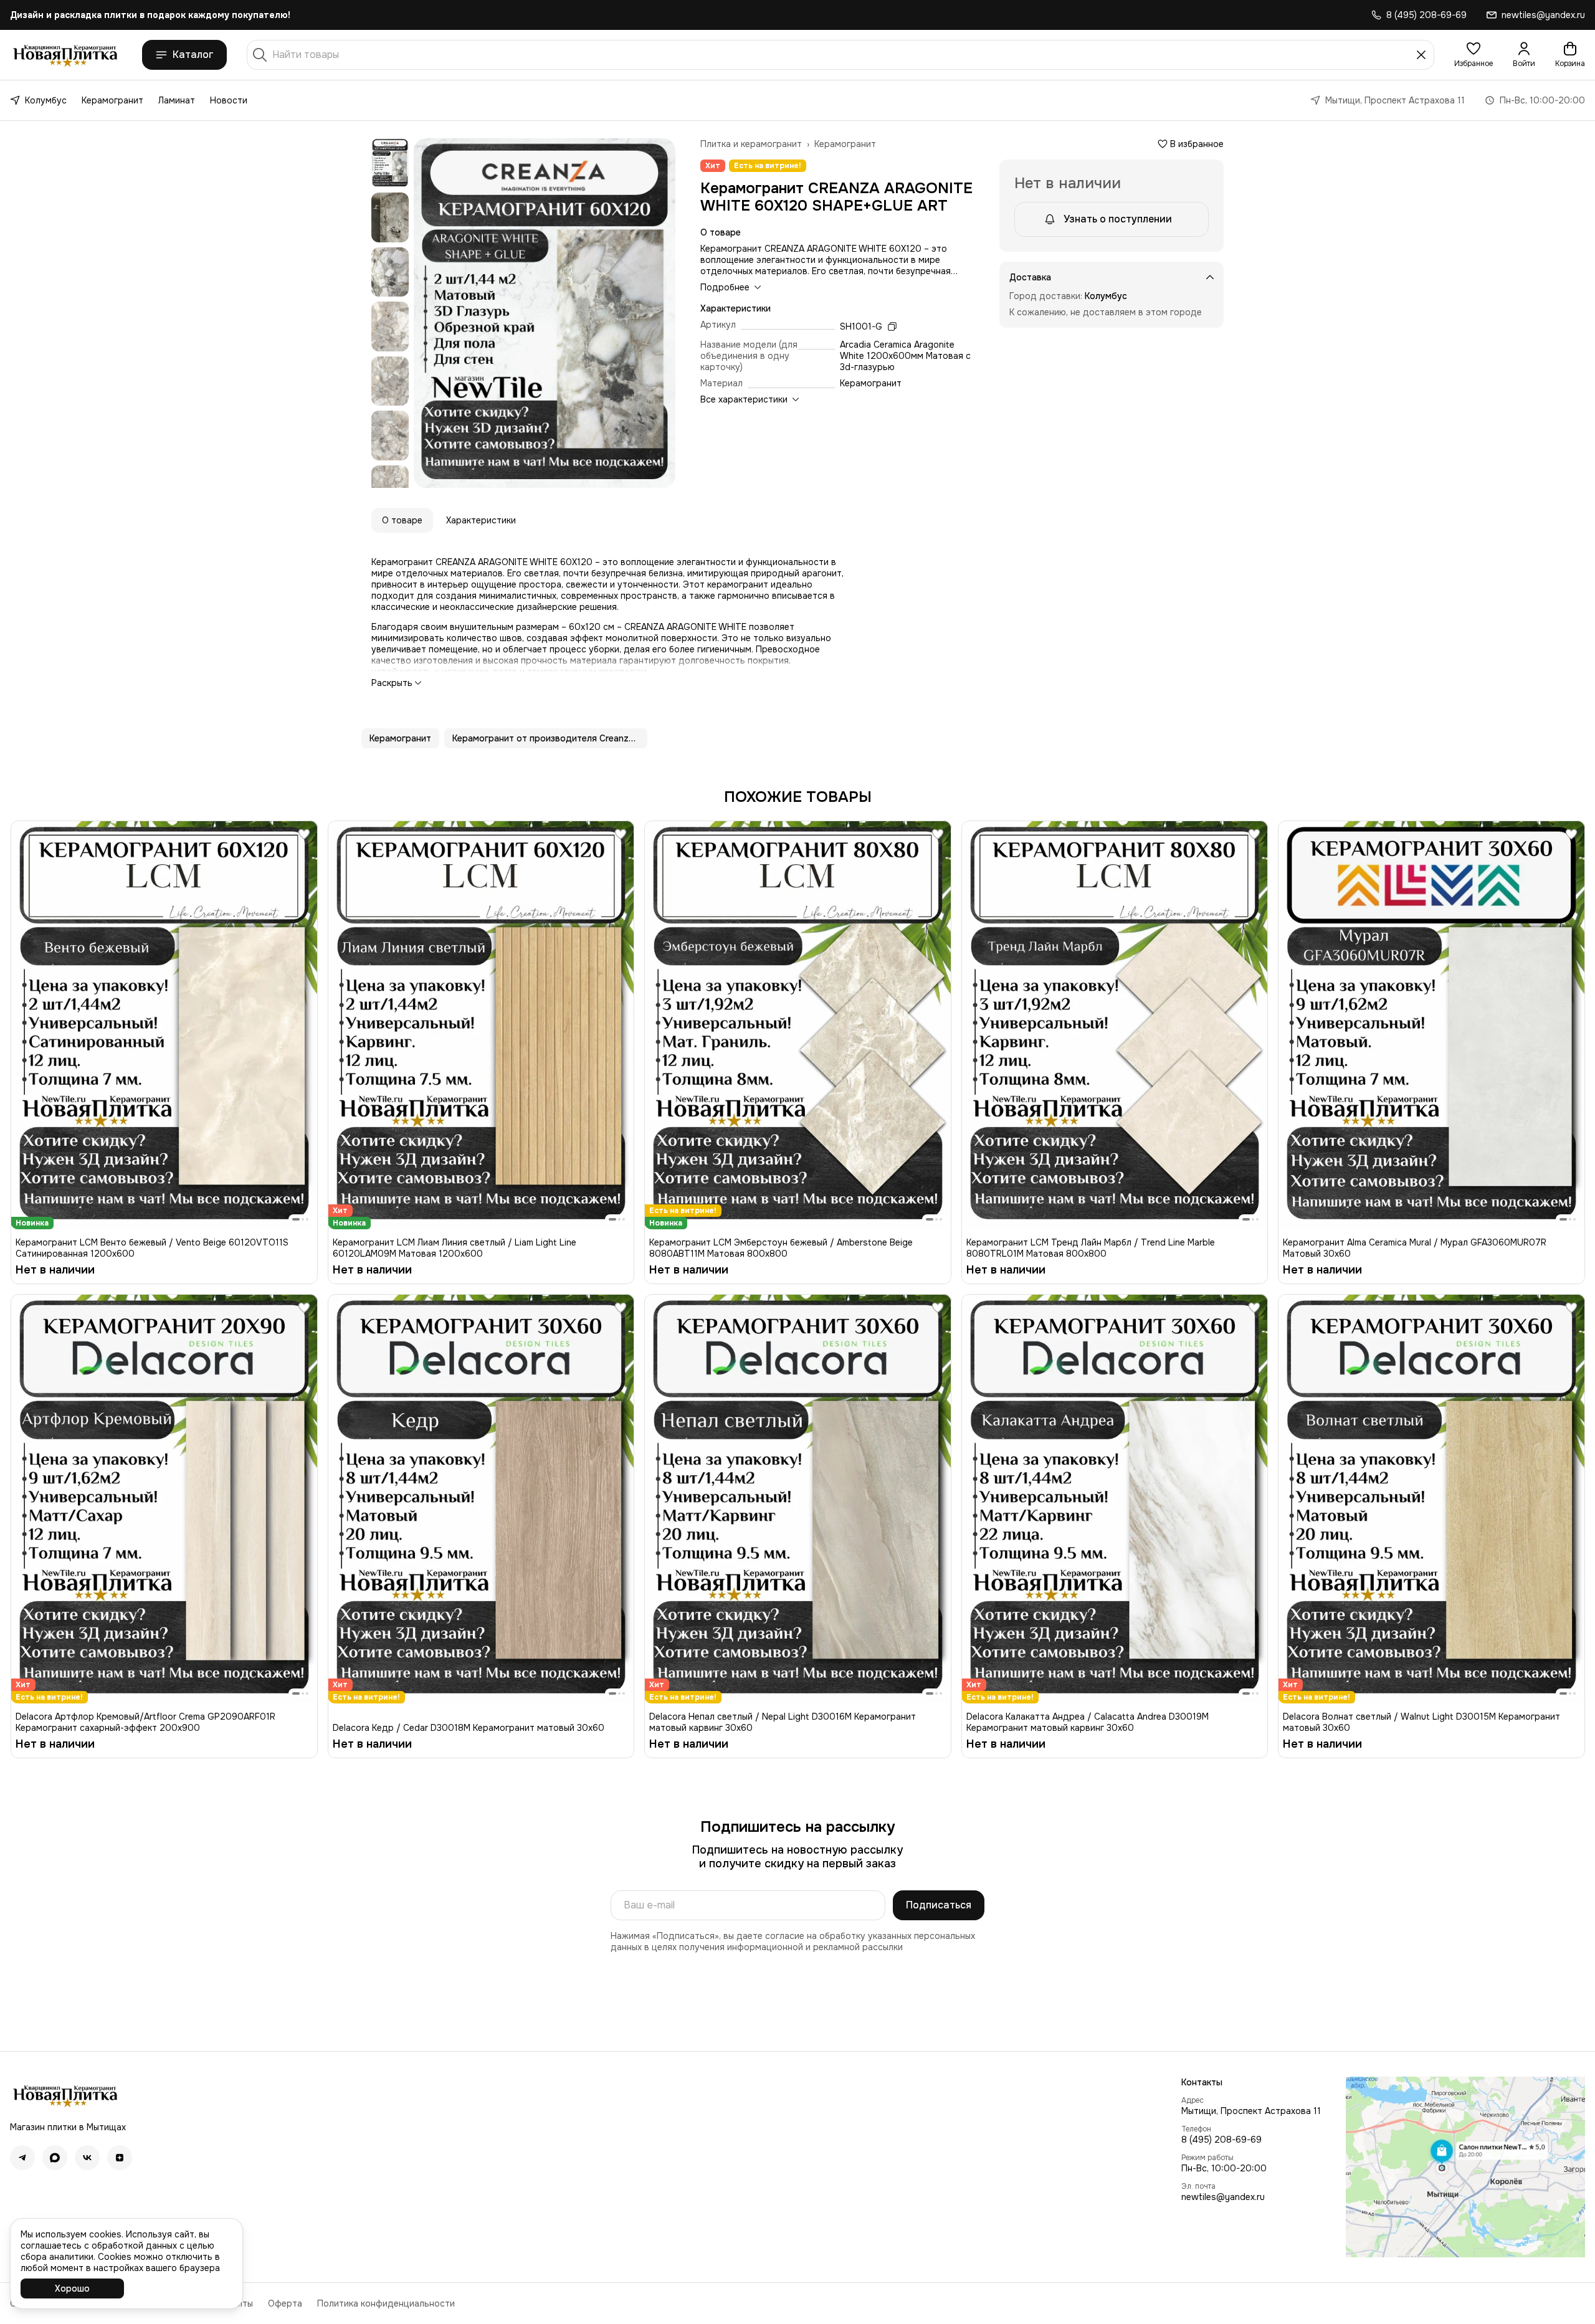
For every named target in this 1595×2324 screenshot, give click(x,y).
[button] (1474, 55)
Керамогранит (112, 100)
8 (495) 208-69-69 (1221, 2140)
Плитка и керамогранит (751, 144)
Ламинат (177, 100)
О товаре (402, 520)
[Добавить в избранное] (304, 834)
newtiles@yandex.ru (1223, 2197)
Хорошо (72, 2288)
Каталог (193, 55)
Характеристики (481, 520)
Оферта (285, 2303)
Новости (229, 100)
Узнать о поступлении (1118, 219)
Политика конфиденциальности (386, 2303)
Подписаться (939, 1905)
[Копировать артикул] (892, 326)
